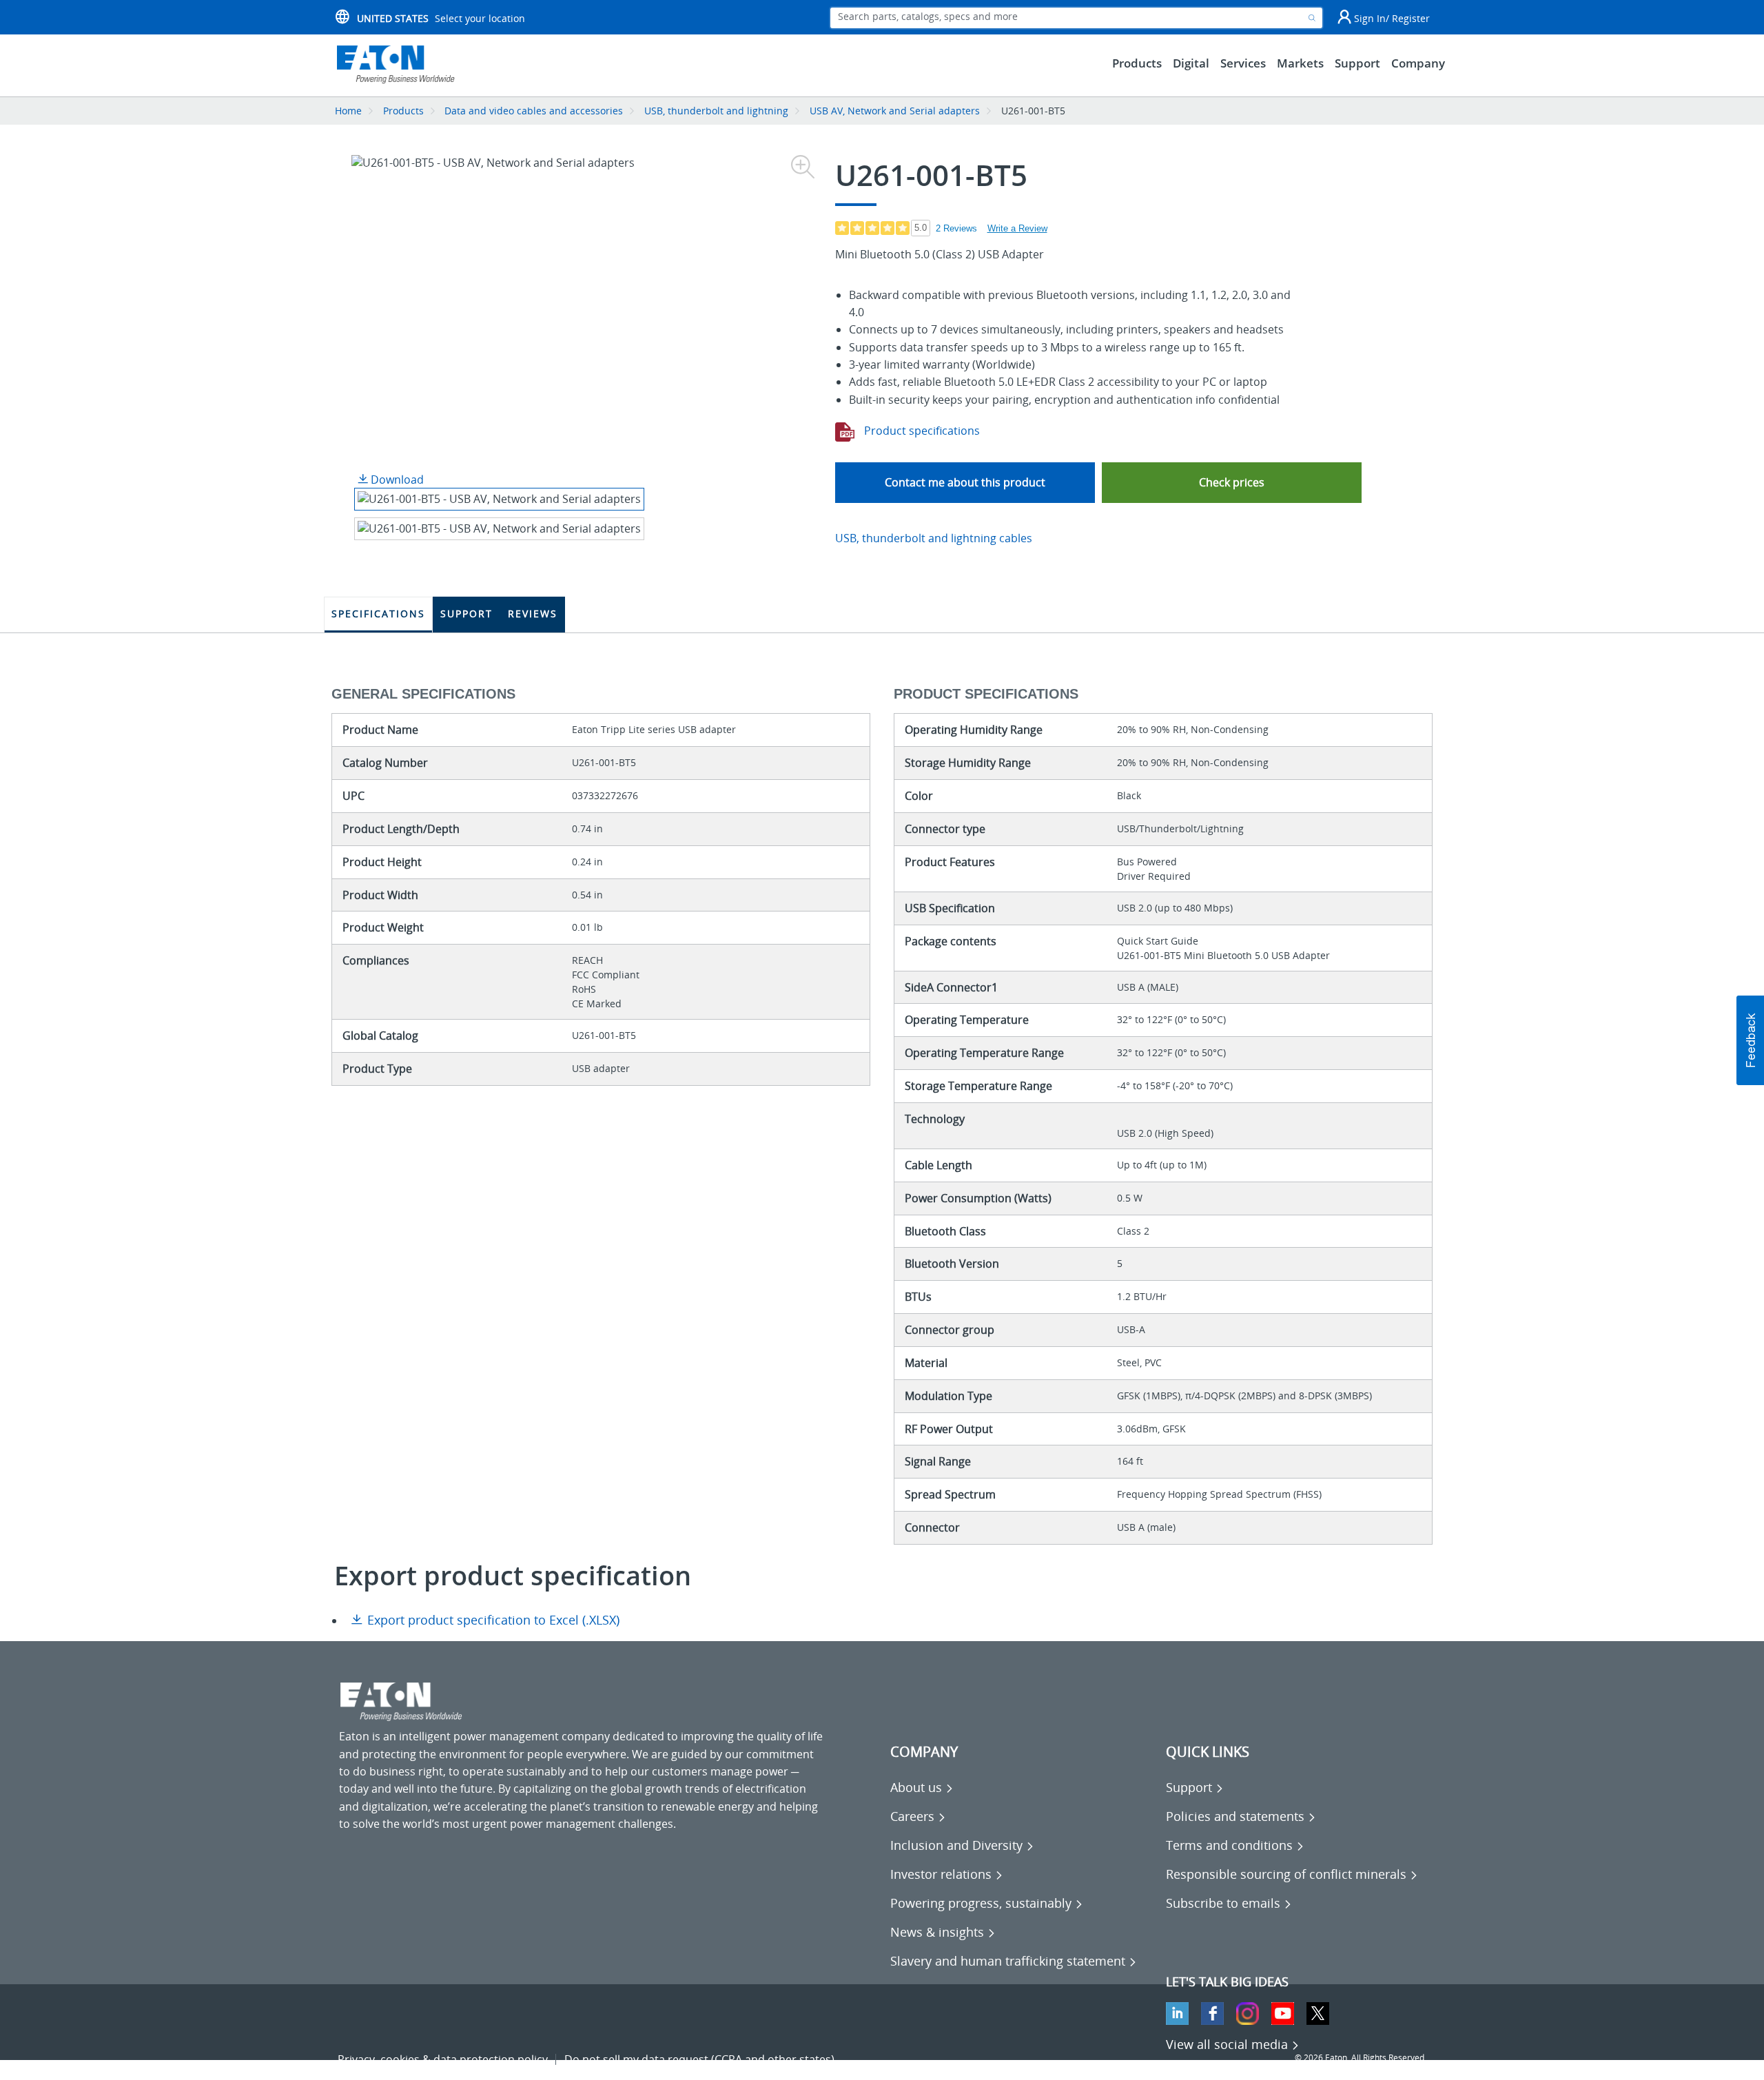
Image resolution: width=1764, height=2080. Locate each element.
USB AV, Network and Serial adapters (895, 111)
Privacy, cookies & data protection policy (443, 2059)
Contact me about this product (965, 482)
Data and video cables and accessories (535, 111)
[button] (1232, 483)
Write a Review (1017, 228)
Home (348, 111)
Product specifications (921, 431)
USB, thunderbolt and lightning (716, 111)
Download (396, 480)
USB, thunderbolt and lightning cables (934, 538)
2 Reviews (956, 228)
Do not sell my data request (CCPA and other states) (699, 2059)
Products (403, 111)
